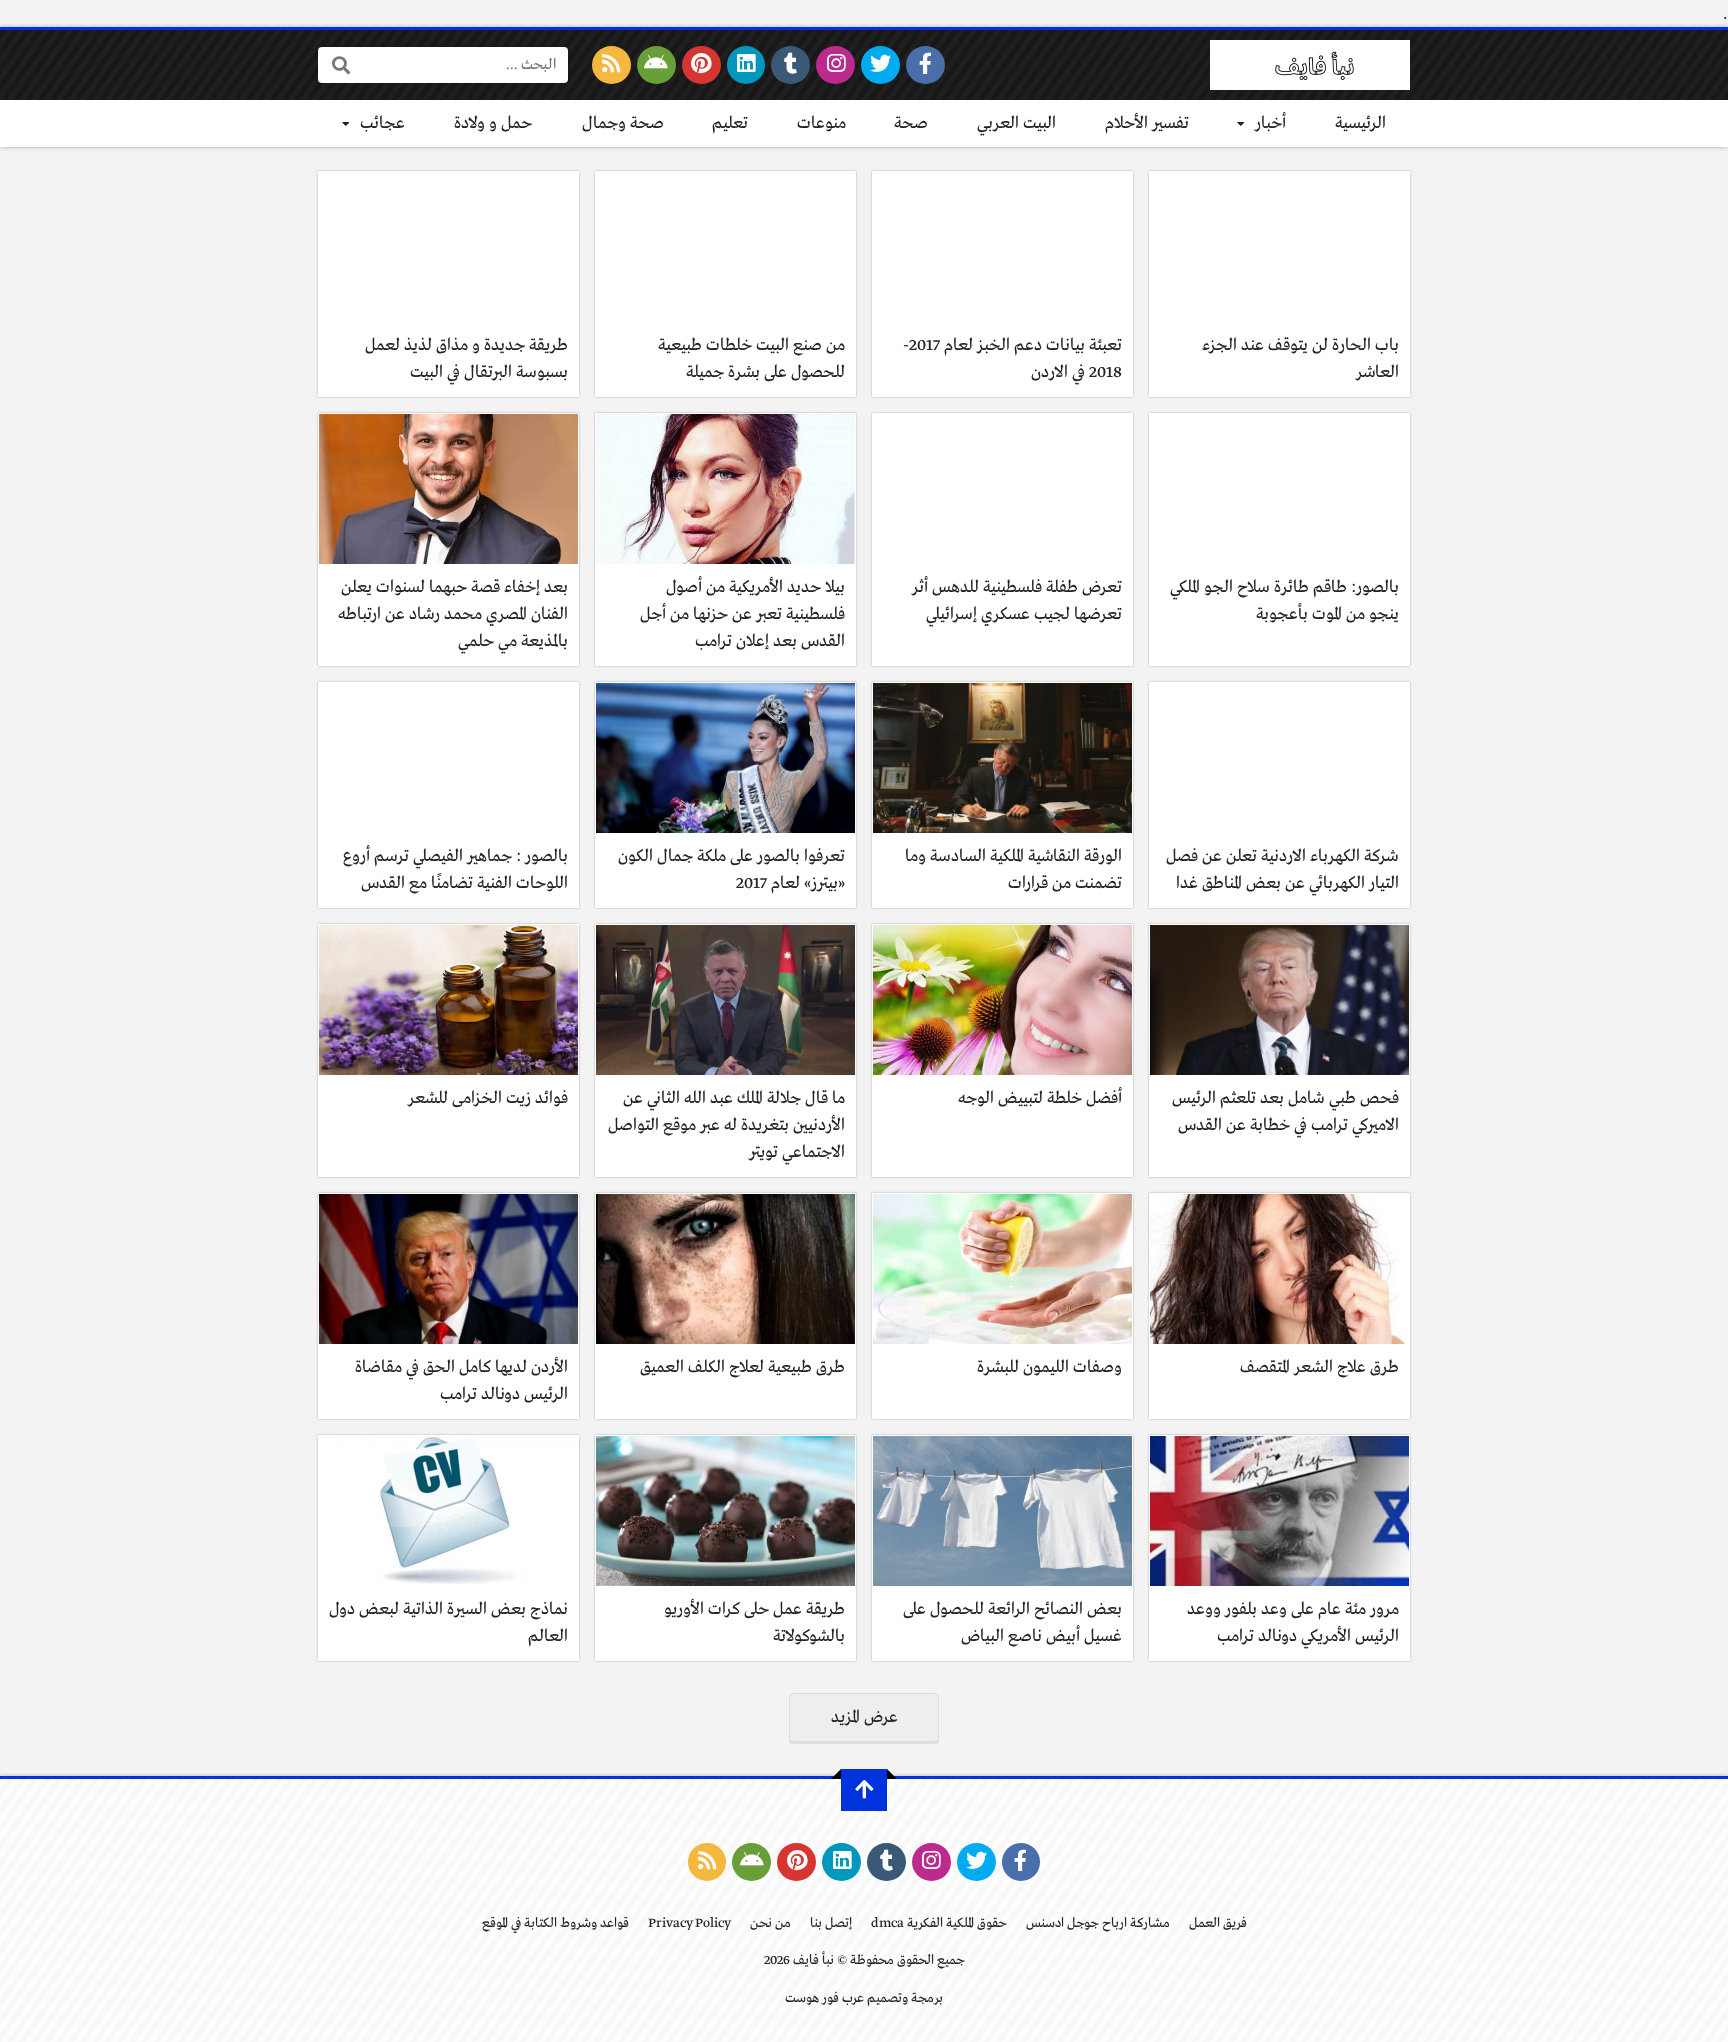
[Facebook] (925, 65)
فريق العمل (1218, 1923)
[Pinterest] (701, 65)
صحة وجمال (623, 123)
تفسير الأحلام (1147, 123)
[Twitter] (880, 65)
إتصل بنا (831, 1923)
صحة (911, 123)
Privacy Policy (689, 1923)
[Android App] (656, 65)
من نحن (770, 1923)
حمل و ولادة (493, 123)
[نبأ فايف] (1310, 65)
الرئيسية (1360, 123)
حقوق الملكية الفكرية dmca (939, 1923)
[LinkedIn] (746, 65)
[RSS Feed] (611, 65)
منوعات (821, 123)
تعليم (730, 123)
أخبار (1270, 123)
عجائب (382, 123)
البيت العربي (1016, 123)
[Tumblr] (790, 65)
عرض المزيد (864, 1717)
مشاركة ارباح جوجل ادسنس (1098, 1923)
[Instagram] (835, 65)
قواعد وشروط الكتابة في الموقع (555, 1923)
